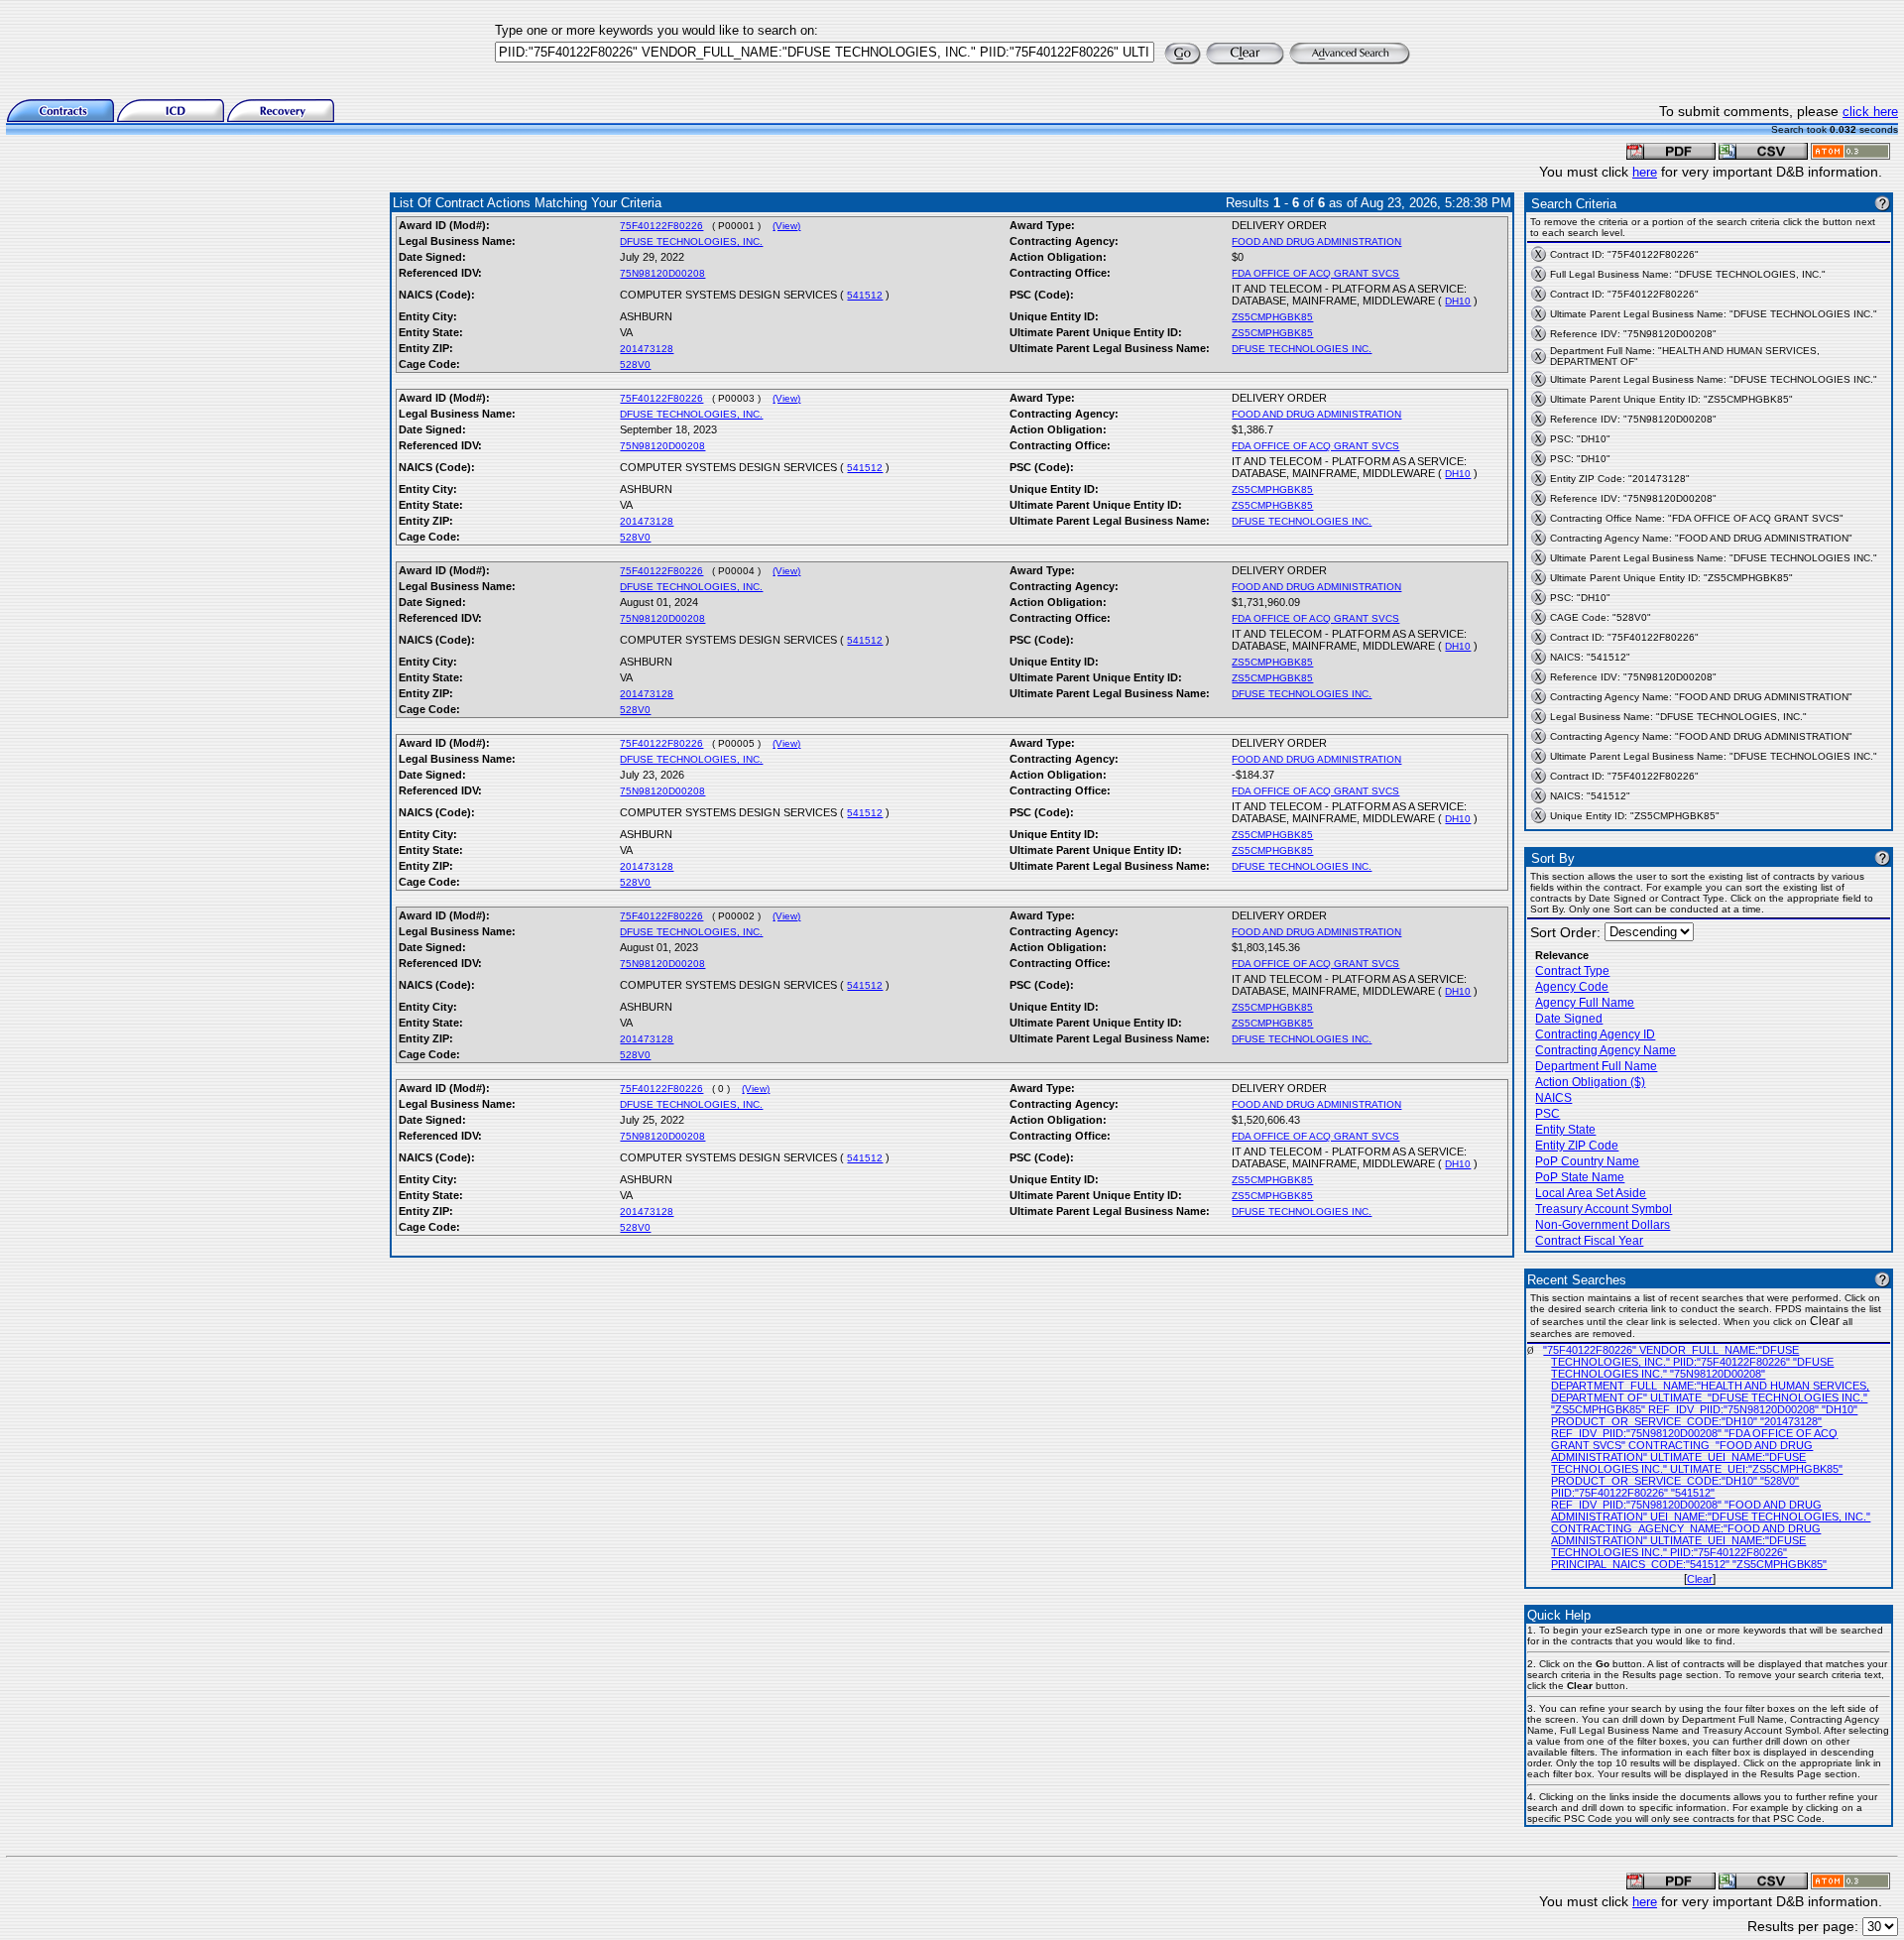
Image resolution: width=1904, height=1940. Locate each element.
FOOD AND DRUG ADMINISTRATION (1316, 242)
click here (1870, 112)
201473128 (647, 349)
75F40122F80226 (661, 226)
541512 (865, 295)
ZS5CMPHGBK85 (1272, 317)
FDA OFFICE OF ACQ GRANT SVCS (1315, 273)
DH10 (1458, 301)
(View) (786, 226)
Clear (1700, 1579)
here (1645, 172)
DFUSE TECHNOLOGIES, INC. (691, 242)
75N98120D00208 (662, 273)
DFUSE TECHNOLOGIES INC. (1302, 349)
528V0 (635, 364)
